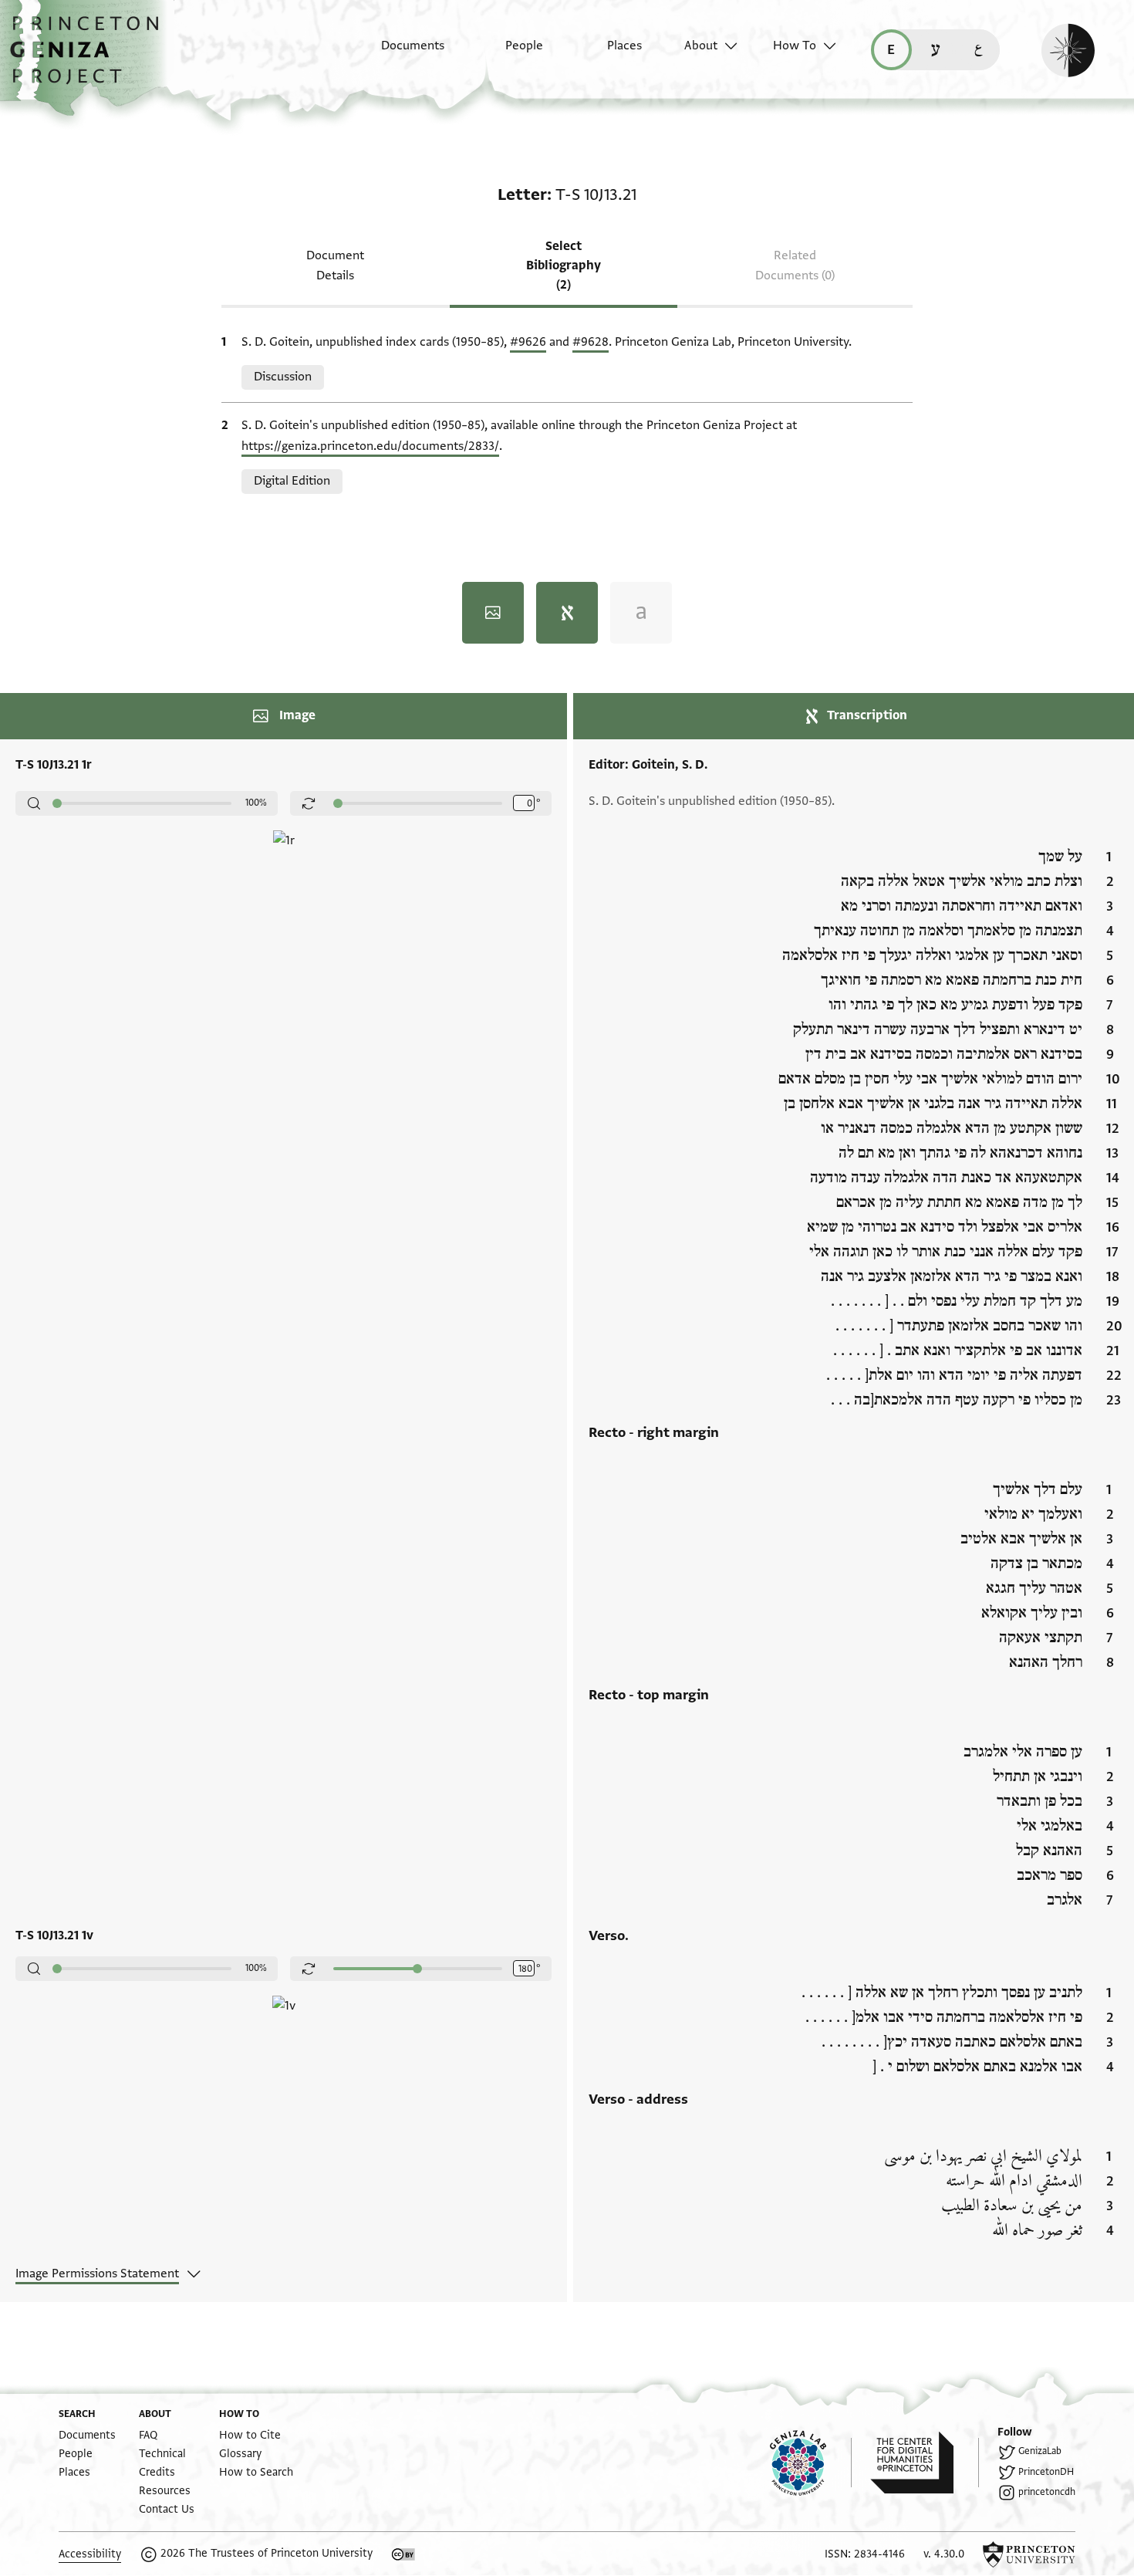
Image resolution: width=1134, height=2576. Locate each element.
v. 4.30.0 (944, 2554)
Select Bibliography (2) (564, 265)
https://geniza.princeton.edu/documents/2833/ (370, 446)
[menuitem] (399, 53)
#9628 (591, 342)
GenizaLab (1040, 2451)
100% (256, 803)
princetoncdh (1047, 2492)
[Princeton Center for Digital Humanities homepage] (925, 2463)
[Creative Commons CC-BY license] (403, 2554)
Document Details (335, 265)
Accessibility (90, 2554)
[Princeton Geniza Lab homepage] (811, 2463)
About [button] (701, 46)
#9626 (528, 342)
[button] (90, 58)
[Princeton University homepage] (1029, 2554)
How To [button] (795, 46)
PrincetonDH (1046, 2472)
